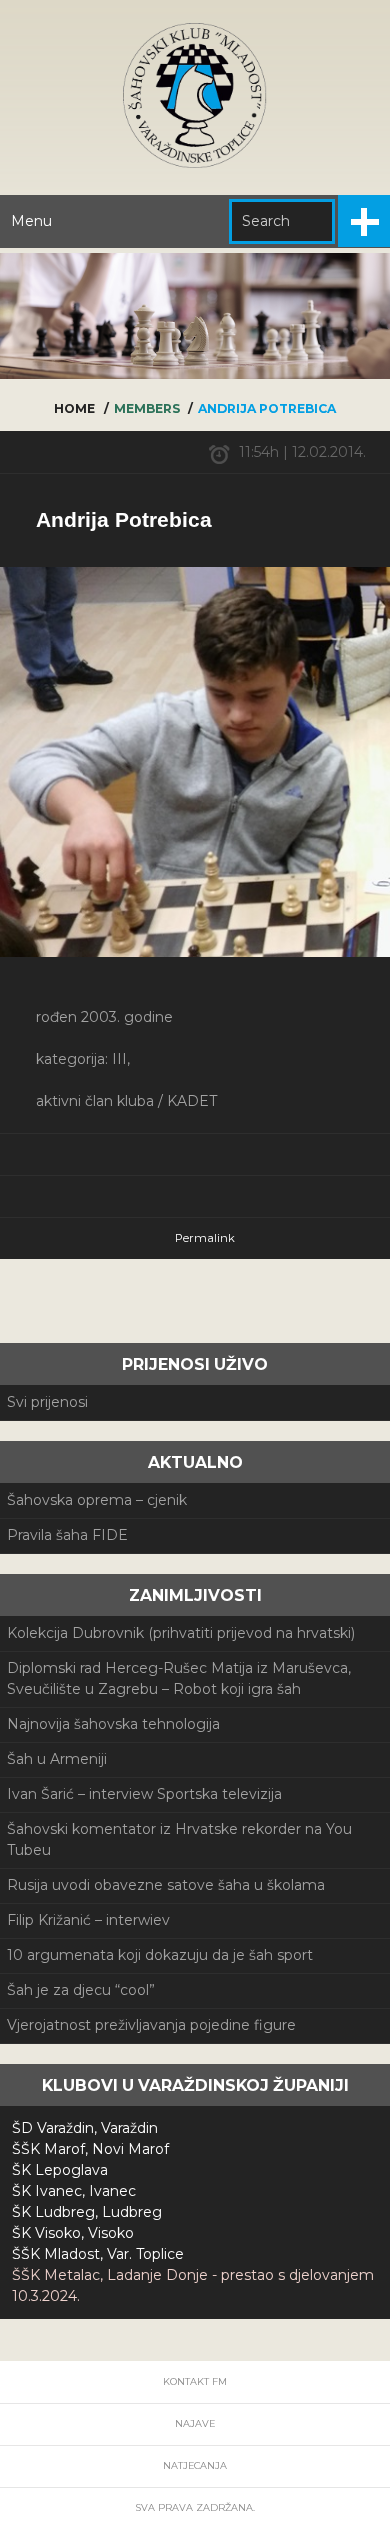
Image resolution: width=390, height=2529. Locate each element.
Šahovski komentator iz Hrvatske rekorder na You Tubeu (179, 1839)
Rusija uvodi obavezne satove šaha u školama (166, 1885)
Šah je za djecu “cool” (81, 1990)
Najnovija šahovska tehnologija (113, 1724)
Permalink (205, 1238)
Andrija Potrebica (124, 519)
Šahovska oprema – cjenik (97, 1500)
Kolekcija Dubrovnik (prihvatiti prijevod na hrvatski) (181, 1633)
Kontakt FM (195, 2381)
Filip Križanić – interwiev (88, 1920)
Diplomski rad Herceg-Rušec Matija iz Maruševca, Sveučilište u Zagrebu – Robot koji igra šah (179, 1678)
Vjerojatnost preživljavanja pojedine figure (151, 2025)
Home (74, 408)
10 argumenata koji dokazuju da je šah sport (160, 1955)
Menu (31, 221)
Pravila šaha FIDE (67, 1535)
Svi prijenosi (47, 1402)
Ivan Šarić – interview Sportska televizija (144, 1794)
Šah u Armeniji (57, 1759)
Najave (195, 2423)
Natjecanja (195, 2465)
